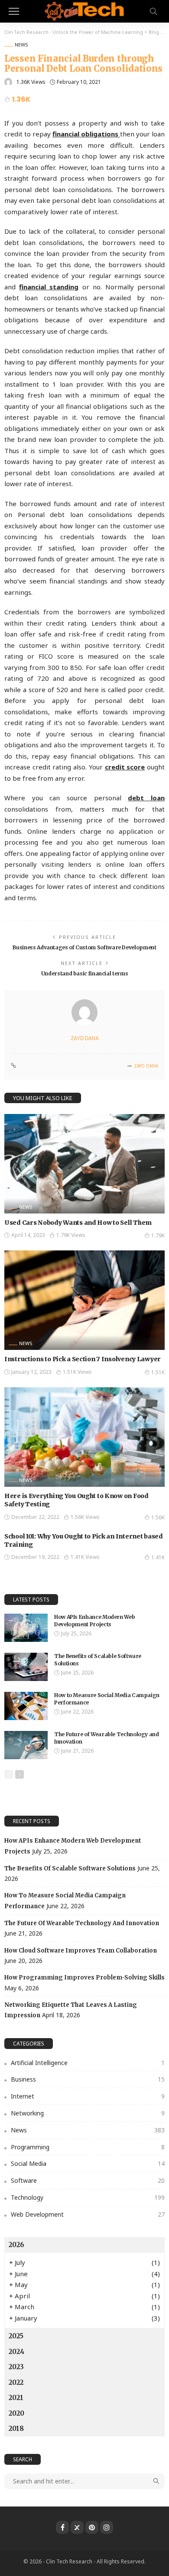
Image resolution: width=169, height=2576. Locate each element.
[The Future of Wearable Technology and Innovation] (26, 1745)
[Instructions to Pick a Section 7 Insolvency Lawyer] (84, 1300)
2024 (16, 2352)
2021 (16, 2398)
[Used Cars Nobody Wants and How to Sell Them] (84, 1164)
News (21, 45)
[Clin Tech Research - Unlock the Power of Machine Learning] (84, 10)
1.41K (158, 1557)
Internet (88, 2096)
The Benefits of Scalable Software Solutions (70, 1868)
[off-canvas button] (14, 11)
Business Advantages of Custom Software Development (84, 947)
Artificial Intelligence (88, 2063)
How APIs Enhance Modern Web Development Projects (94, 1621)
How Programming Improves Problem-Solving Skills (84, 1978)
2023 (16, 2367)
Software (88, 2180)
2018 (16, 2428)
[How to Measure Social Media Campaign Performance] (26, 1706)
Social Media (88, 2163)
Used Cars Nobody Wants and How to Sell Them (78, 1223)
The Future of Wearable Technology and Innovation (82, 1923)
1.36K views (31, 82)
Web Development (88, 2214)
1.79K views (71, 1235)
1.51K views (77, 1372)
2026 (16, 2245)
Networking (88, 2113)
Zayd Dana (85, 1038)
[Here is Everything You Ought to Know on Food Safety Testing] (84, 1437)
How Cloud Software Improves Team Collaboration (81, 1951)
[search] (153, 11)
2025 (16, 2336)
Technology (88, 2197)
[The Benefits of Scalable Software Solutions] (26, 1667)
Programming (88, 2147)
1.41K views (85, 1557)
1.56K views (85, 1517)
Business (88, 2079)
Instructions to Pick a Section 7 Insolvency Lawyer (83, 1359)
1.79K (158, 1235)
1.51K (158, 1372)
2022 (16, 2382)
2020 (16, 2413)
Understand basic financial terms (84, 973)
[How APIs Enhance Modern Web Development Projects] (26, 1628)
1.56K (158, 1517)
